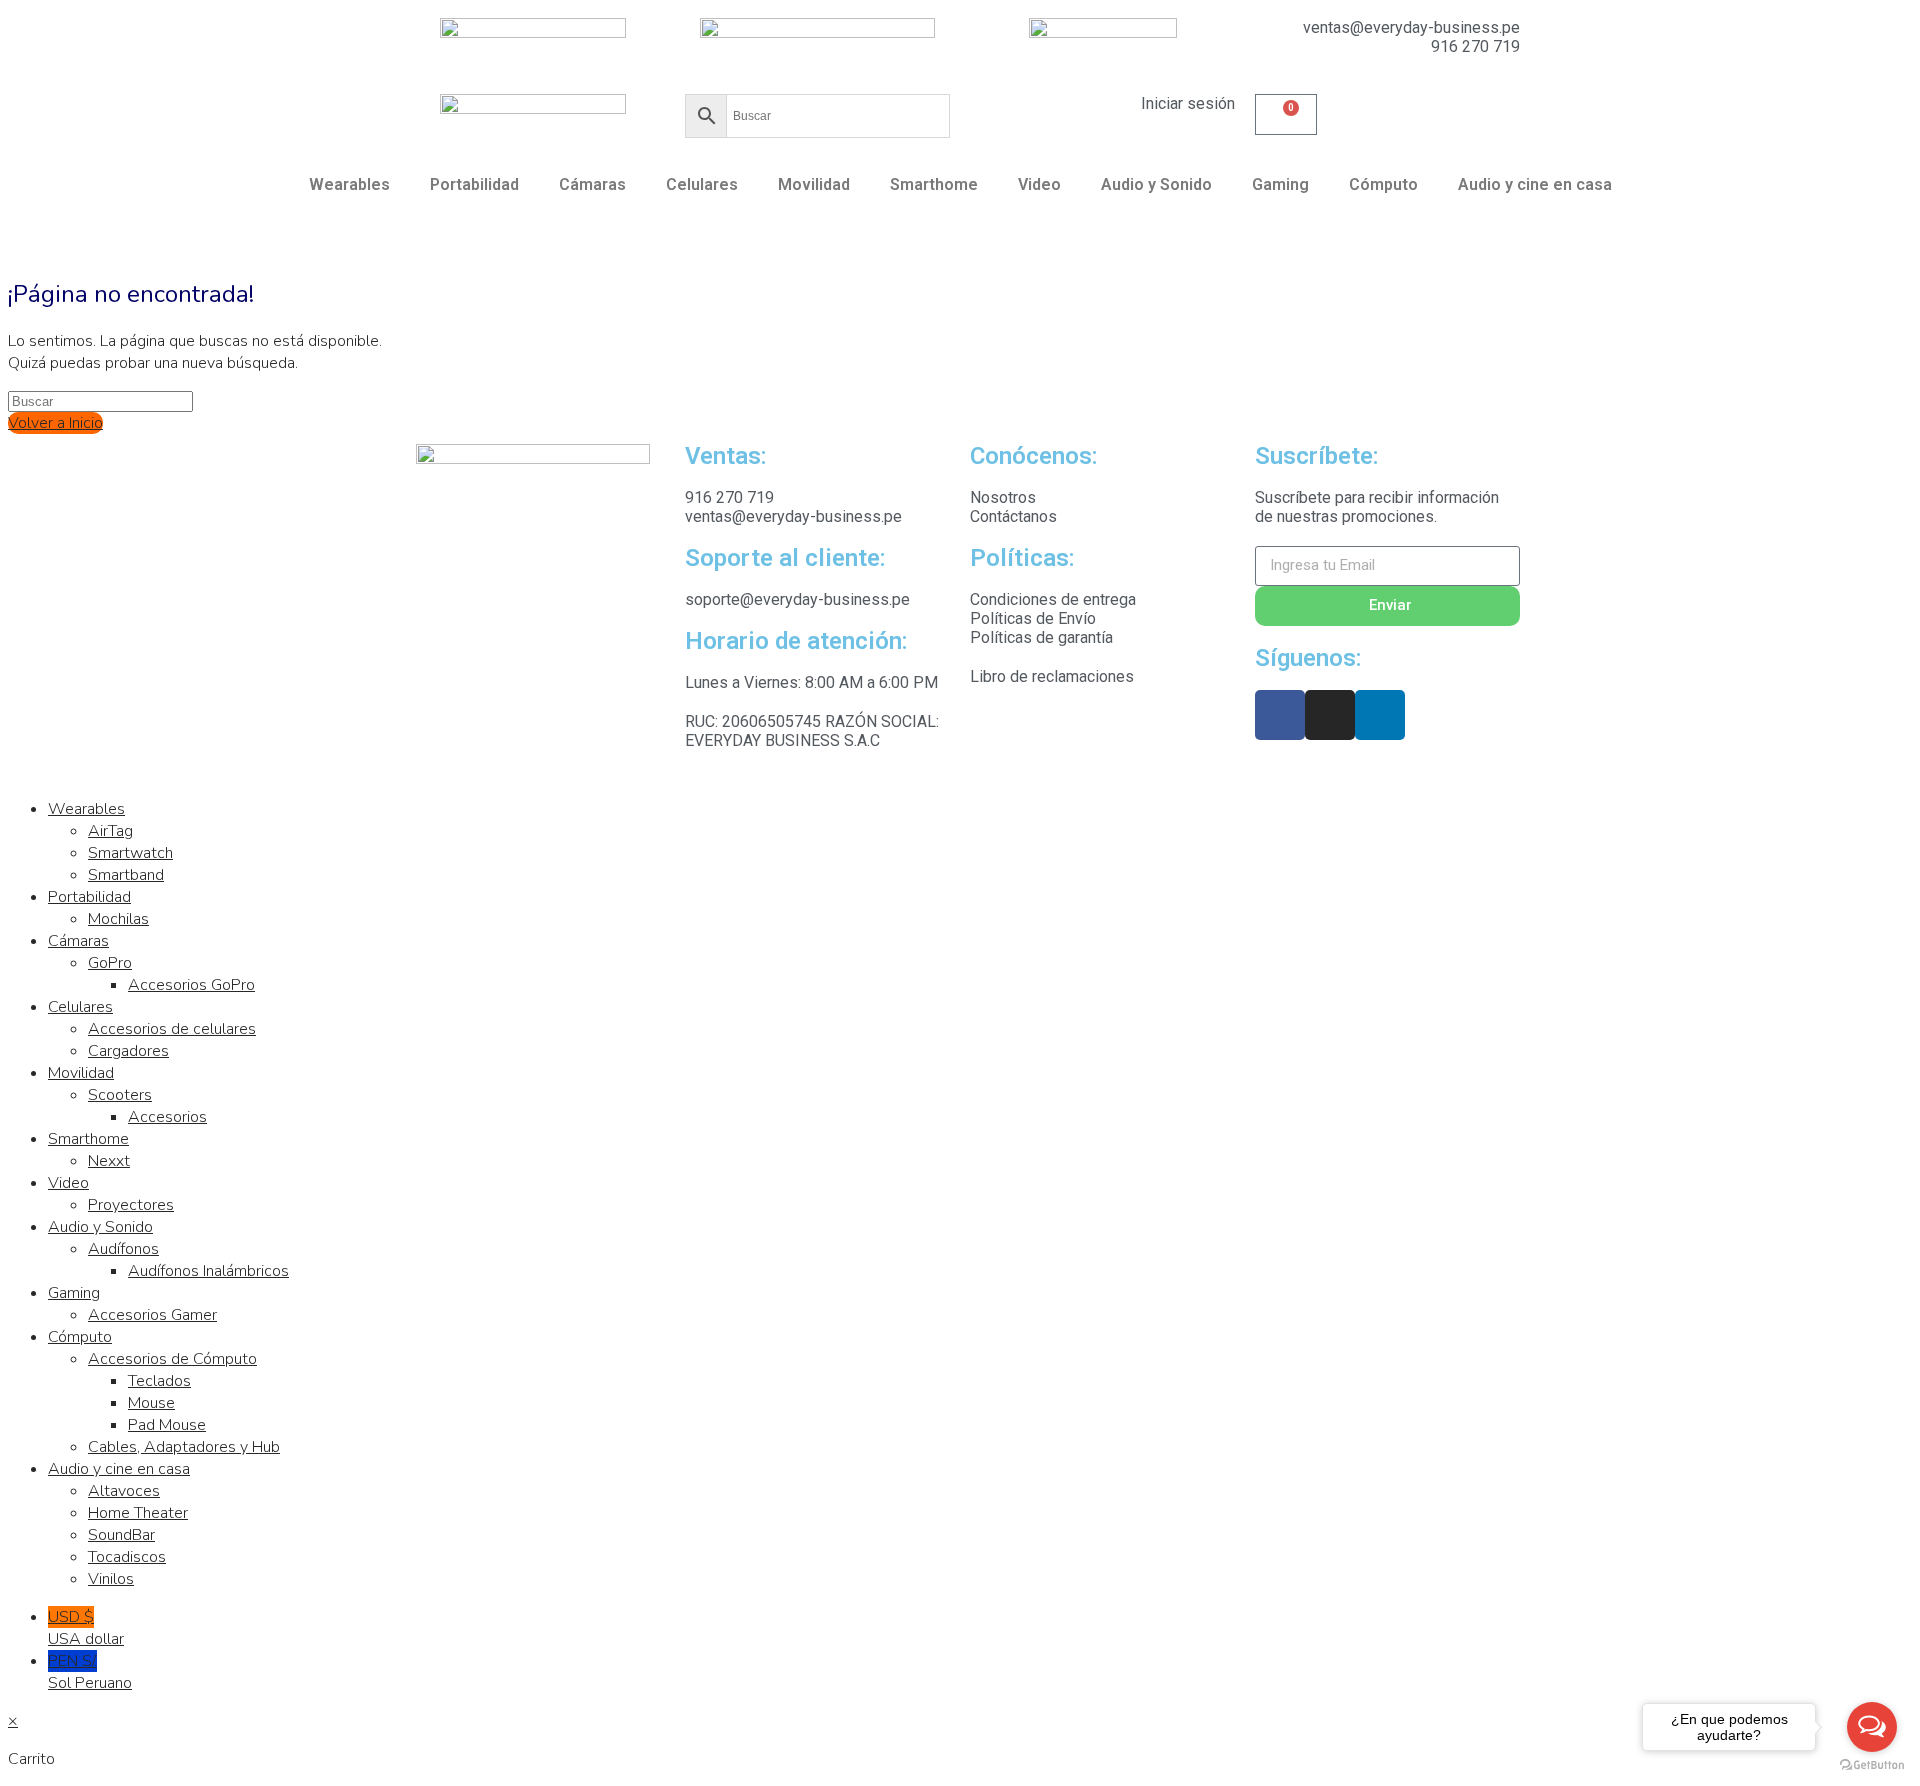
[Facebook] (1280, 715)
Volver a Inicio (55, 423)
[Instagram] (1330, 715)
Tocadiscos (127, 1557)
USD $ (86, 1628)
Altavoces (124, 1491)
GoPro (110, 963)
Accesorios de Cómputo (172, 1359)
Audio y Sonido (1156, 184)
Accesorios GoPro (191, 985)
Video (1039, 184)
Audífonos (123, 1249)
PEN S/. (90, 1672)
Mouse (151, 1403)
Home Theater (138, 1513)
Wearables (349, 184)
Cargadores (128, 1051)
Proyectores (131, 1205)
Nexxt (109, 1161)
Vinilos (111, 1579)
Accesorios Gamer (152, 1315)
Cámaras (592, 184)
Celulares (702, 184)
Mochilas (118, 919)
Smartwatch (130, 853)
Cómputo (1383, 184)
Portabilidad (474, 184)
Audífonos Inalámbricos (208, 1271)
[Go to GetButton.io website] (1872, 1765)
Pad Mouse (167, 1425)
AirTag (110, 831)
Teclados (159, 1381)
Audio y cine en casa (1535, 184)
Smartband (126, 875)
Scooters (120, 1095)
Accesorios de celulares (172, 1029)
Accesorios (167, 1117)
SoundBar (121, 1535)
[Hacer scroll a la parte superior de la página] (14, 771)
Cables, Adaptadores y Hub (184, 1447)
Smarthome (934, 184)
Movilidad (814, 184)
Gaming (1280, 184)
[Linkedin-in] (1380, 715)
